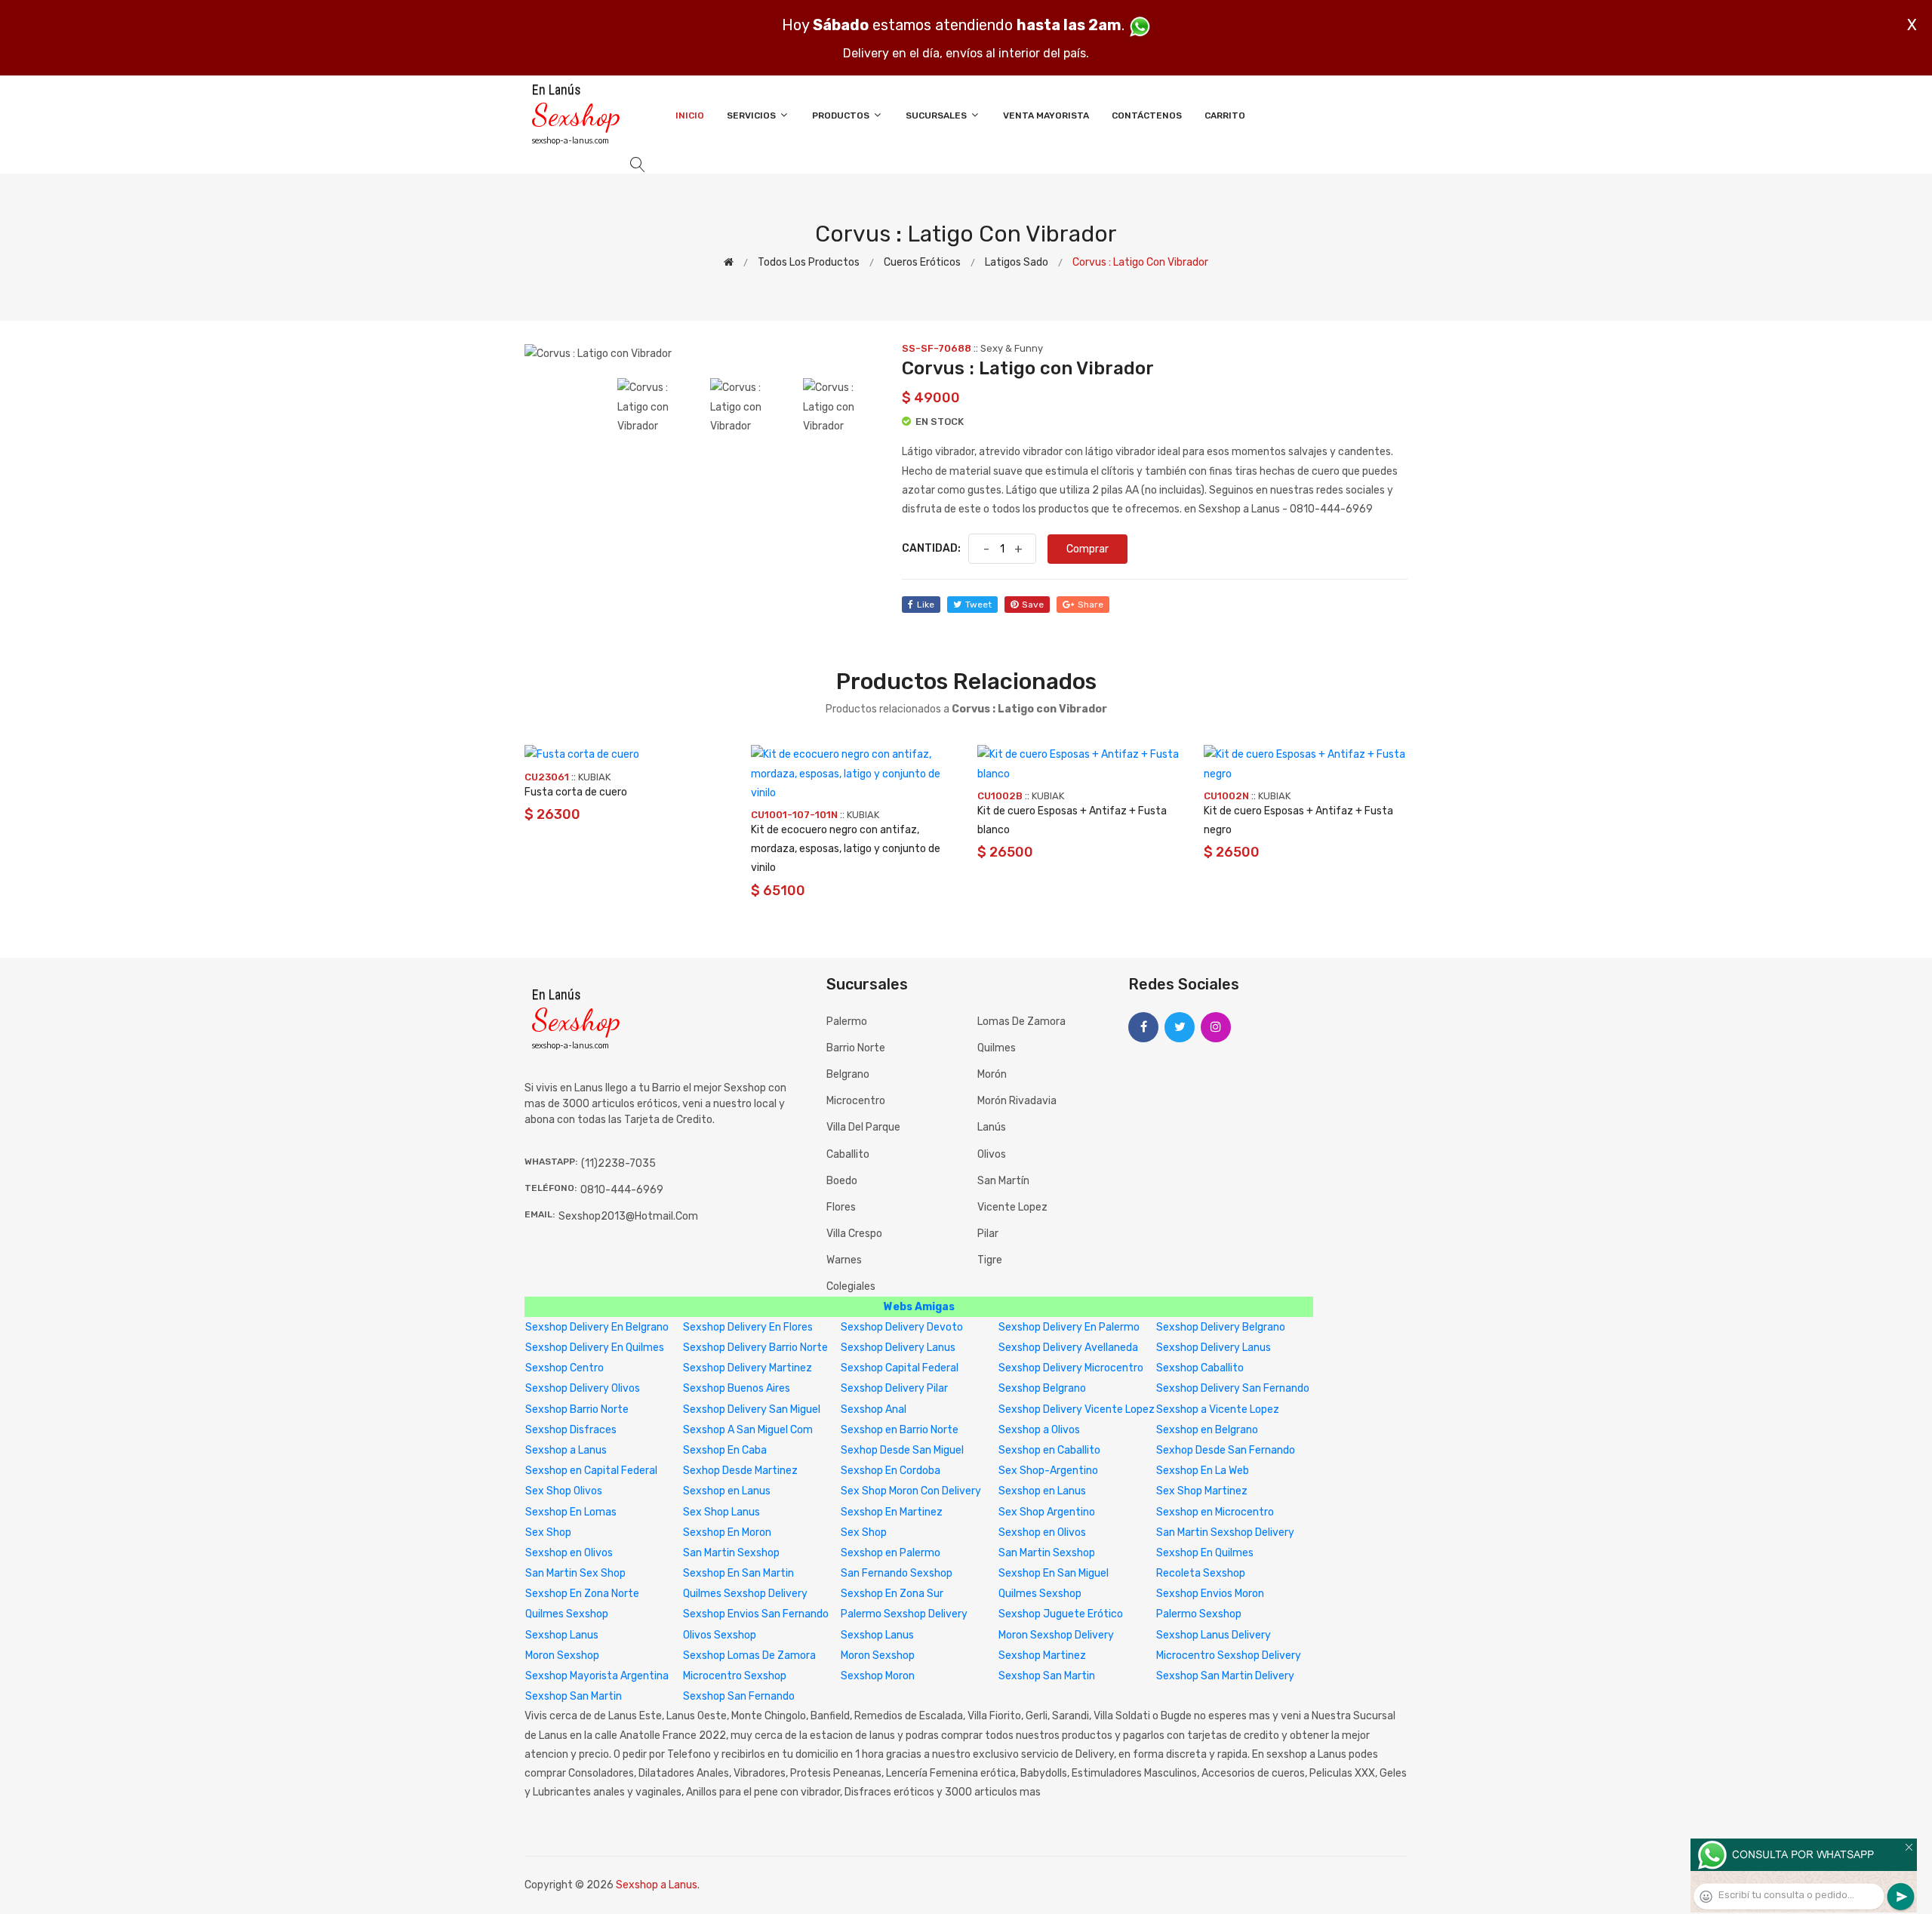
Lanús (992, 1127)
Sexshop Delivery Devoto (902, 1327)
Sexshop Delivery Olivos (583, 1388)
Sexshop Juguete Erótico (1061, 1614)
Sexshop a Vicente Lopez (1218, 1409)
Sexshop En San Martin (738, 1573)
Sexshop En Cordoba (891, 1471)
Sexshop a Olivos (1039, 1430)
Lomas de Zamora (1021, 1022)
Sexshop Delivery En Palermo (1069, 1327)
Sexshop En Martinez (892, 1512)
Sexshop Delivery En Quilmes (595, 1348)
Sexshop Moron (878, 1676)
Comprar (1088, 549)
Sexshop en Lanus (727, 1491)
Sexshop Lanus (562, 1635)
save (1033, 605)
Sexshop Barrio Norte (577, 1409)
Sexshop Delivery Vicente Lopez (1077, 1409)
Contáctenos (1147, 115)
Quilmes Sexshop (1040, 1594)
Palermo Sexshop (1199, 1614)
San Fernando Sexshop (897, 1573)
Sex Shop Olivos (564, 1491)
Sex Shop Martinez (1202, 1491)
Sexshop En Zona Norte (582, 1594)
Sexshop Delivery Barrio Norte (755, 1348)
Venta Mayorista (1046, 115)
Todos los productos (809, 262)
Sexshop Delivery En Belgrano (597, 1327)
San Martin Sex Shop (575, 1573)
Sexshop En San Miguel (1054, 1573)
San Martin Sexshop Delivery (1225, 1532)
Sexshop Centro (565, 1368)
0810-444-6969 (622, 1190)
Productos (842, 115)
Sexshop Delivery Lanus (898, 1348)
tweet (978, 605)
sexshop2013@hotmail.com (628, 1216)
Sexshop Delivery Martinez (748, 1368)
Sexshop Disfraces (571, 1430)
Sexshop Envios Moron (1210, 1594)
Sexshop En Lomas (571, 1512)
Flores (841, 1207)
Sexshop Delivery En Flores (748, 1327)
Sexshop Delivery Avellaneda (1068, 1348)
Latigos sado (1017, 262)
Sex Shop (548, 1532)
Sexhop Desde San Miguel (902, 1450)
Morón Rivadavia (1017, 1101)
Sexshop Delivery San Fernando (1233, 1388)
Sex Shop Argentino (1047, 1512)
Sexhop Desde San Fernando (1226, 1450)
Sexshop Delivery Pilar (894, 1388)
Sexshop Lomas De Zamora (749, 1656)
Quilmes (997, 1048)
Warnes (844, 1260)
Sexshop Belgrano (1042, 1388)
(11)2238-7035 (618, 1163)
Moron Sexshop (562, 1656)
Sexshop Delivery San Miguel (752, 1409)
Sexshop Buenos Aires (737, 1388)
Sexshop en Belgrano (1207, 1430)
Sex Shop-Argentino (1048, 1471)
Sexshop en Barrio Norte (900, 1430)
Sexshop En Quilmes (1205, 1553)
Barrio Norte (856, 1048)
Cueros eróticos (922, 262)
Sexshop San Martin (1047, 1676)
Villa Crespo (854, 1234)
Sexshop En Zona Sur (892, 1594)
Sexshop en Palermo (891, 1553)
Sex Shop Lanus (721, 1512)
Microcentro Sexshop (735, 1676)
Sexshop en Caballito (1049, 1450)
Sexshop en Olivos (1042, 1532)
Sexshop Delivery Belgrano (1221, 1327)
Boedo (842, 1181)
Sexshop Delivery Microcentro (1071, 1368)
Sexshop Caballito (1200, 1368)
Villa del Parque (863, 1127)
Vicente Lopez (1012, 1207)
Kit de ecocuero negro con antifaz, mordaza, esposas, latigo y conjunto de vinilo (846, 849)
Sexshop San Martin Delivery (1225, 1676)
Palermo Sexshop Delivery (904, 1614)
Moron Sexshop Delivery (1056, 1635)
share (1091, 605)
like (926, 605)
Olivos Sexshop (720, 1635)
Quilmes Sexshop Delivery (745, 1594)
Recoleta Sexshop (1201, 1573)
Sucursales (937, 115)
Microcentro (856, 1101)
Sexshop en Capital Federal (591, 1471)
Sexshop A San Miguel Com (748, 1430)
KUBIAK (594, 777)
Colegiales (851, 1286)
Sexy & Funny (1012, 348)
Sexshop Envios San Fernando (756, 1614)
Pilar (988, 1234)
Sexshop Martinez (1042, 1656)
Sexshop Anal (874, 1409)
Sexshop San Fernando (739, 1696)
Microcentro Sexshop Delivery (1229, 1656)
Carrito (1225, 115)
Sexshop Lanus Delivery (1214, 1635)
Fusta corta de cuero (576, 792)
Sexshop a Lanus (566, 1450)
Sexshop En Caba (725, 1450)
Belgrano (848, 1074)
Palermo (847, 1022)
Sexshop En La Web (1203, 1471)
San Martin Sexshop (731, 1553)
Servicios (752, 115)
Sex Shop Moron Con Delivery (911, 1491)
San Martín (1003, 1181)
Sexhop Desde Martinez (740, 1471)
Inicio (690, 115)
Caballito (848, 1154)
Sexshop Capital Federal (900, 1368)
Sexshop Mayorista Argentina (597, 1676)
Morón (992, 1074)
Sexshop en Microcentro (1215, 1512)
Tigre (990, 1260)
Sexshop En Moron (727, 1532)
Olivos (992, 1154)
